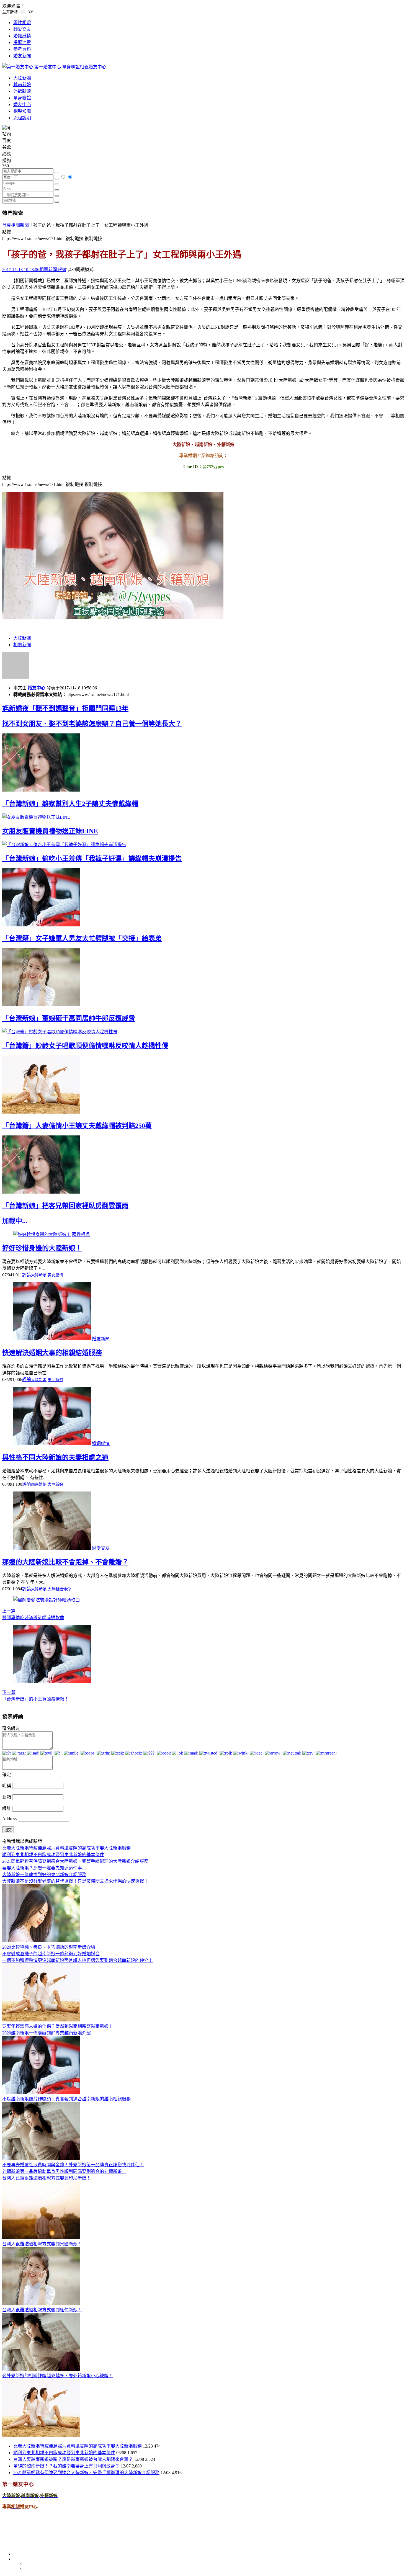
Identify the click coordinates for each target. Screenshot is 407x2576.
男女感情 (55, 1275)
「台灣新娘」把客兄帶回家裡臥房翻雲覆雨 (65, 1206)
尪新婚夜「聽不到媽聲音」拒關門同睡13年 (65, 709)
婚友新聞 (22, 56)
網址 (7, 1808)
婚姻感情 (22, 36)
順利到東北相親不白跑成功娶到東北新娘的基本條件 (64, 2453)
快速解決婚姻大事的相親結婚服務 (52, 1353)
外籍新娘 (22, 91)
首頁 (7, 225)
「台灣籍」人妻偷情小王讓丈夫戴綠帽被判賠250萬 (77, 1126)
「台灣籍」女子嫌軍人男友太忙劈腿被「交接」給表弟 (82, 938)
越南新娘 (22, 85)
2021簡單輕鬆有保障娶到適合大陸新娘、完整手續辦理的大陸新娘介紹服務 (86, 2473)
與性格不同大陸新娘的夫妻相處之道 (55, 1457)
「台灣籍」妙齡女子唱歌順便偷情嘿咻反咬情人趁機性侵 (85, 1046)
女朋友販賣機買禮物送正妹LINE (50, 831)
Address (10, 1819)
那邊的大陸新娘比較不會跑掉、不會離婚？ (65, 1562)
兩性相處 (22, 23)
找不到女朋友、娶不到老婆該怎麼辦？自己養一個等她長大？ (92, 724)
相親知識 (22, 111)
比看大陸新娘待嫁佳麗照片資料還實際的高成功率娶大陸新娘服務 (78, 2446)
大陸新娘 (22, 78)
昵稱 (7, 1786)
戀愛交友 (22, 29)
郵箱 (7, 1797)
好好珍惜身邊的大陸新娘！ (42, 1248)
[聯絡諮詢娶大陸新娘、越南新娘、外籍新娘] (113, 618)
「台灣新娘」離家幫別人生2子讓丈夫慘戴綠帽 (70, 804)
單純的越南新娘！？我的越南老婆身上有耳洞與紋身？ (66, 2466)
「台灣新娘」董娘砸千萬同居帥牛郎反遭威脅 (69, 1018)
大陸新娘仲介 (59, 1589)
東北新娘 (55, 1380)
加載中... (15, 1221)
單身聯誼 (22, 98)
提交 (8, 1830)
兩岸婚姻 (39, 1484)
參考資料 (22, 49)
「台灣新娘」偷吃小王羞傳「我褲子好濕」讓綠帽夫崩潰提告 (92, 859)
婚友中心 (22, 105)
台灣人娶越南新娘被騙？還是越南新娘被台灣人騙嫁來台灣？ (73, 2459)
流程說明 (22, 118)
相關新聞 (20, 225)
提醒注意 (22, 42)
